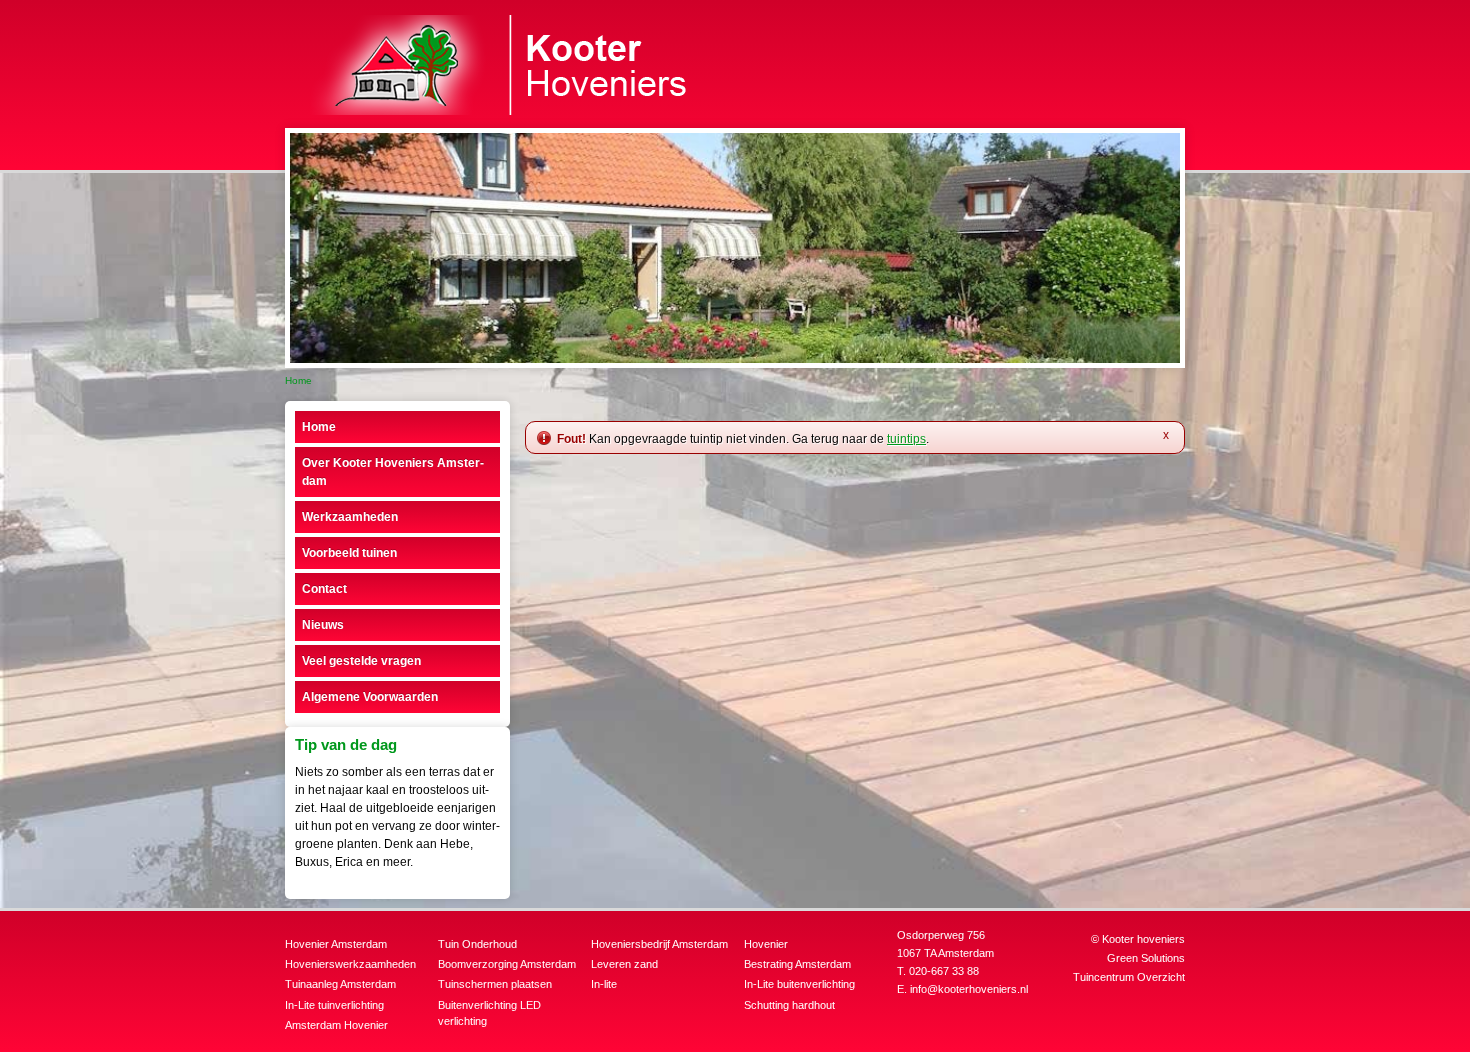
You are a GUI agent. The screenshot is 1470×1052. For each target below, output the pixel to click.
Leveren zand (624, 964)
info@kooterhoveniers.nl (969, 989)
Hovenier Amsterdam (336, 944)
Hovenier (766, 944)
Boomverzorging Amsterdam (507, 964)
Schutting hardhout (789, 1005)
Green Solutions (1146, 958)
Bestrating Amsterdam (797, 964)
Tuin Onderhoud (477, 944)
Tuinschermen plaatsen (495, 984)
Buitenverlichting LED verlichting (489, 1013)
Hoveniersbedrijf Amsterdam (659, 944)
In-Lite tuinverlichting (334, 1005)
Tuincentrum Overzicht (1129, 977)
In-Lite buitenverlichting (799, 984)
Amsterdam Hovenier (336, 1025)
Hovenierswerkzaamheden (350, 964)
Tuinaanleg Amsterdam (340, 984)
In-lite (604, 984)
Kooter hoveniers (1143, 939)
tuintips (906, 439)
